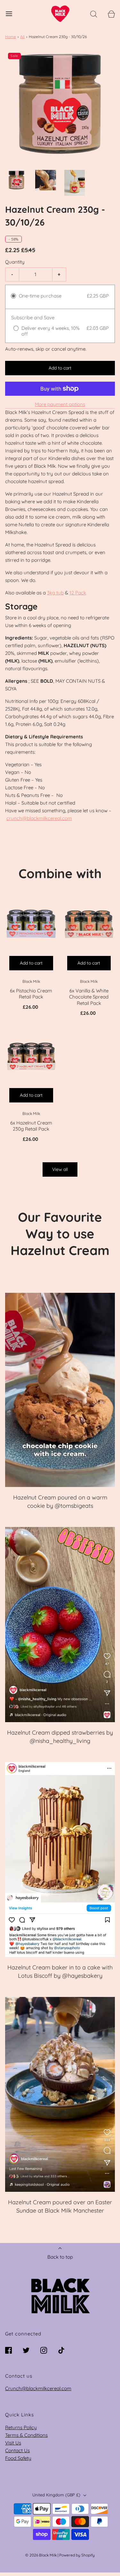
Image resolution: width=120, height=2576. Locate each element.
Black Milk (31, 981)
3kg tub (55, 593)
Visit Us (13, 2443)
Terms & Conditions (26, 2435)
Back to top (60, 2257)
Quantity (15, 262)
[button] (16, 180)
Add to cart (60, 368)
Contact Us (17, 2450)
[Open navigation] (9, 14)
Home (11, 37)
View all (60, 1169)
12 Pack (78, 593)
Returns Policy (21, 2427)
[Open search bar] (94, 14)
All (22, 37)
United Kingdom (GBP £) (57, 2495)
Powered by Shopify (77, 2555)
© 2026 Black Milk (41, 2555)
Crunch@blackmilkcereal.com (38, 2388)
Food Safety (18, 2458)
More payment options (60, 404)
